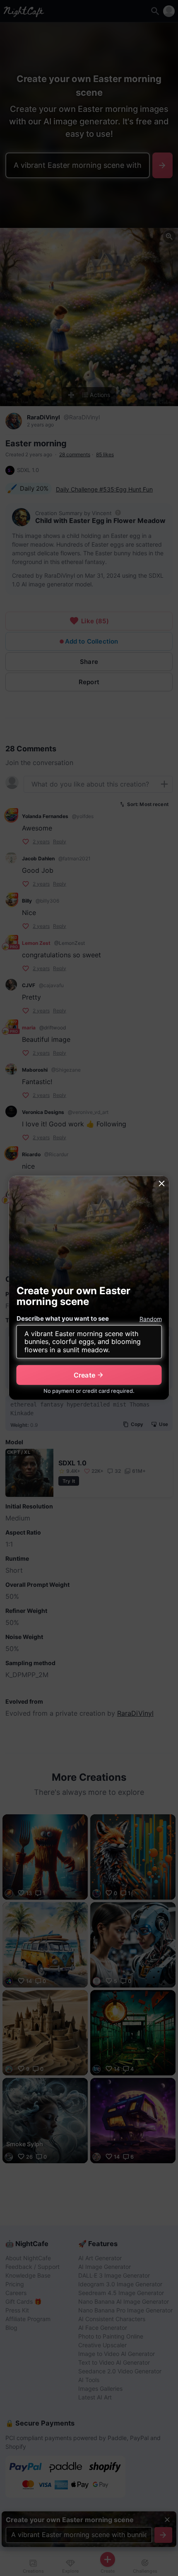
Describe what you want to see (63, 1318)
